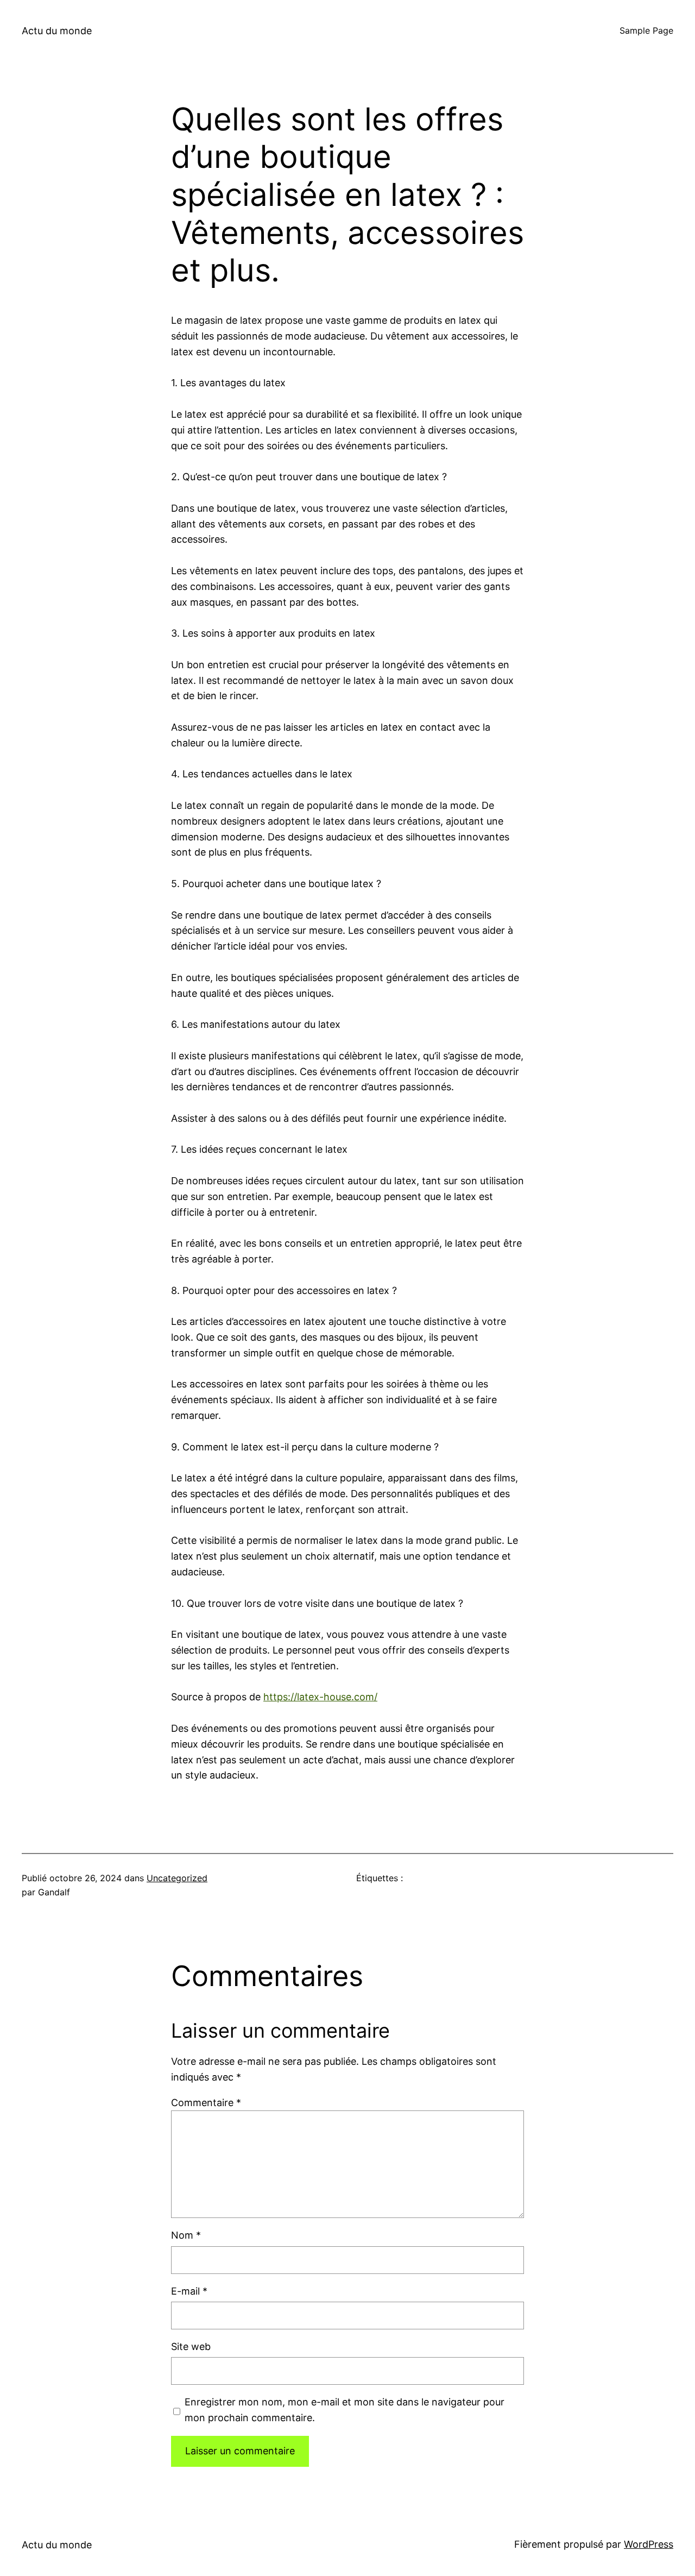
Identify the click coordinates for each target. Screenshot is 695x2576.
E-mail (189, 2291)
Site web (191, 2346)
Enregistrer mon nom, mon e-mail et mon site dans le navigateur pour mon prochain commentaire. (345, 2410)
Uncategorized (177, 1878)
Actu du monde (57, 31)
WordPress (649, 2544)
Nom (186, 2235)
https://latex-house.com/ (320, 1697)
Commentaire (206, 2103)
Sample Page (646, 30)
